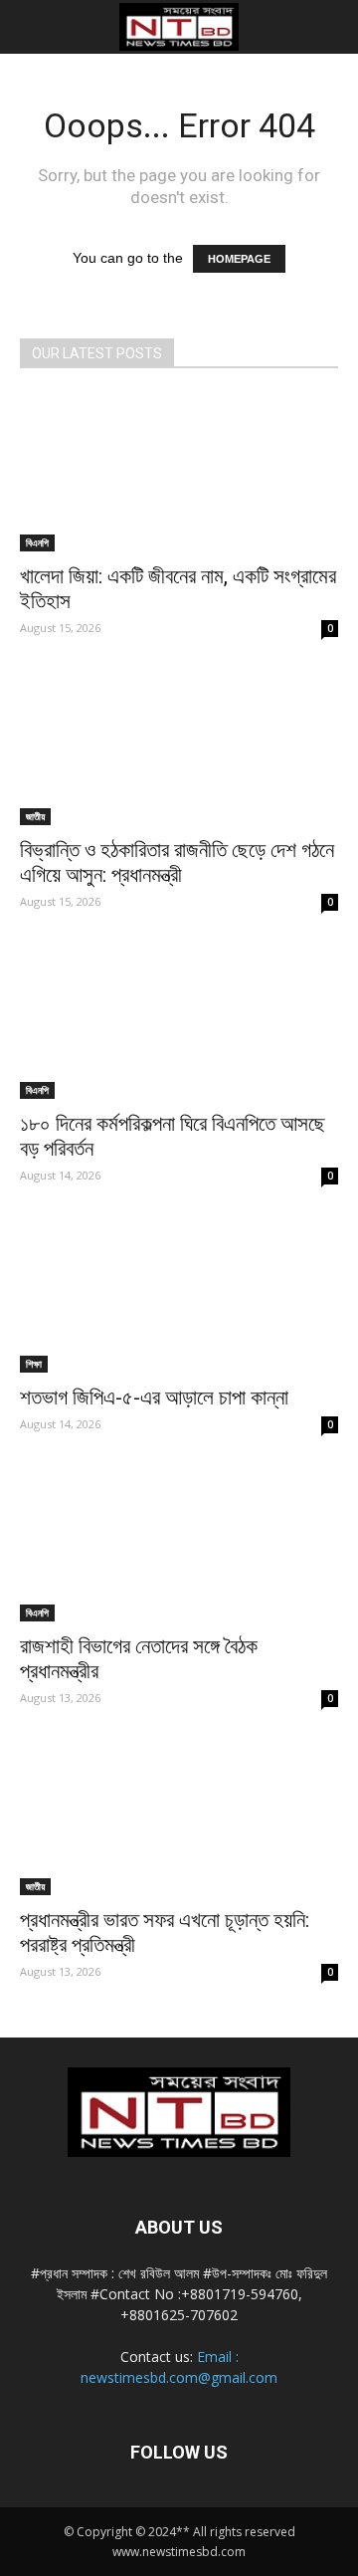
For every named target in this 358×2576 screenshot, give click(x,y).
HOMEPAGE (239, 259)
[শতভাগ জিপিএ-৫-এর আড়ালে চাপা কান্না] (179, 1294)
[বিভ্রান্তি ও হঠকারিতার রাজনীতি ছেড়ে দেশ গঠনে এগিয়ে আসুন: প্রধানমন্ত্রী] (179, 747)
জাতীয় (35, 816)
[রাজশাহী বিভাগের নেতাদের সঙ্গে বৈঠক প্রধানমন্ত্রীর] (179, 1543)
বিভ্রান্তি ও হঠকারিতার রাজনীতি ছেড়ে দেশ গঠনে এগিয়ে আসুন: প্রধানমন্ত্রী (177, 862)
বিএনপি (37, 542)
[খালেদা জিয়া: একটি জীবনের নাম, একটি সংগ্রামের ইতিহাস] (179, 473)
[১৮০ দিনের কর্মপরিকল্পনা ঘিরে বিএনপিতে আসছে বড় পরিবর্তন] (179, 1020)
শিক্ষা (34, 1364)
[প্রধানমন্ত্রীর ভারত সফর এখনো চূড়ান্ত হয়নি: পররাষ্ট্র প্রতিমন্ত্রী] (179, 1817)
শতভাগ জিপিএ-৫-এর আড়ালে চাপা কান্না (154, 1397)
